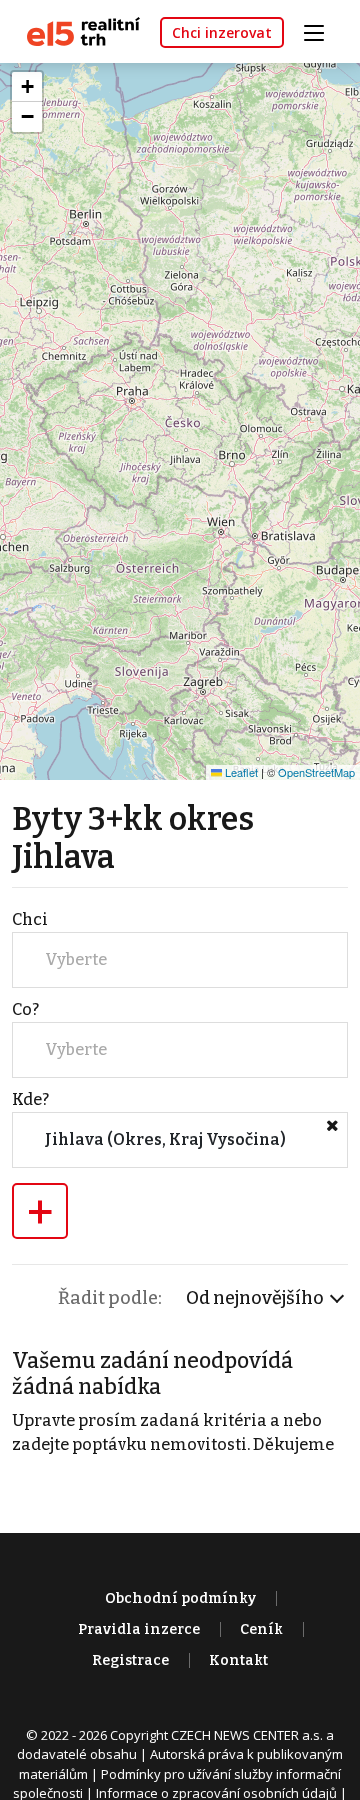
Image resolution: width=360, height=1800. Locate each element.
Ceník (261, 1629)
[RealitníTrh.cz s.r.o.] (76, 30)
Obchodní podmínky (180, 1598)
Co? (25, 1009)
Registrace (130, 1660)
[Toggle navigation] (321, 30)
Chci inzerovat (222, 32)
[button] (27, 87)
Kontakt (238, 1660)
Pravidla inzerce (139, 1629)
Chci (30, 919)
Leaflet (240, 772)
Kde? (30, 1099)
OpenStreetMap (316, 772)
